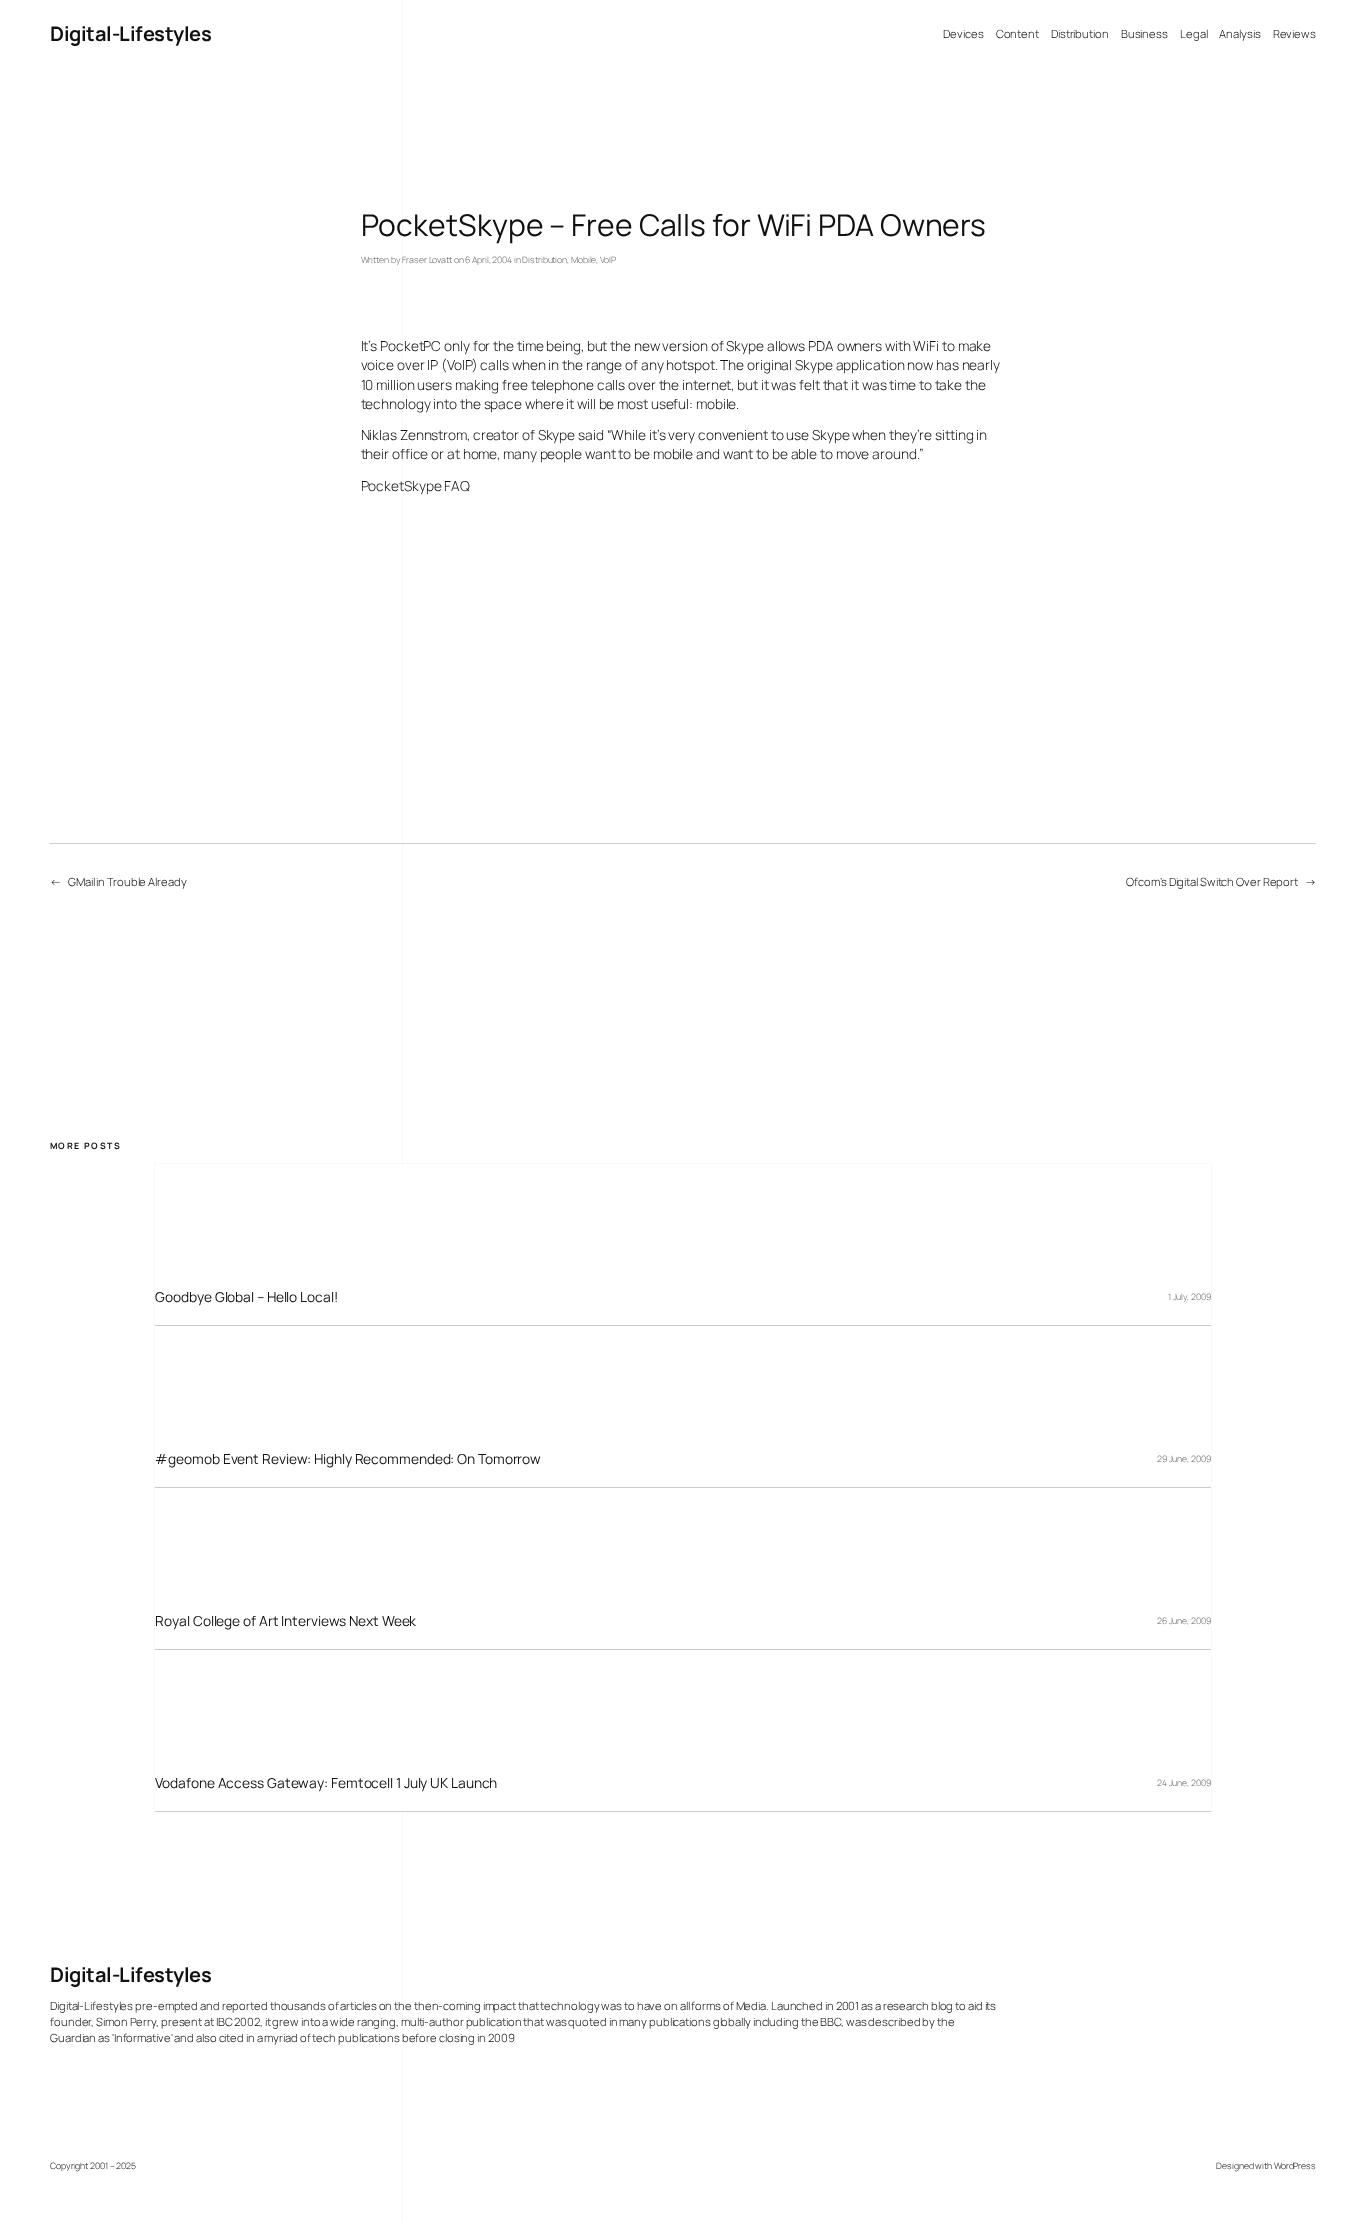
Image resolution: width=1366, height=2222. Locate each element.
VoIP (608, 260)
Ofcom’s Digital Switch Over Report (1212, 881)
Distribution (544, 260)
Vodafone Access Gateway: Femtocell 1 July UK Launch (326, 1782)
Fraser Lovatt (427, 260)
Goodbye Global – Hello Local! (246, 1296)
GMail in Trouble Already (127, 881)
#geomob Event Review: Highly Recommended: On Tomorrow (348, 1458)
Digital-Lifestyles (130, 33)
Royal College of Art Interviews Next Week (285, 1620)
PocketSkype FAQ (416, 485)
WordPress (1295, 2166)
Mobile (583, 260)
